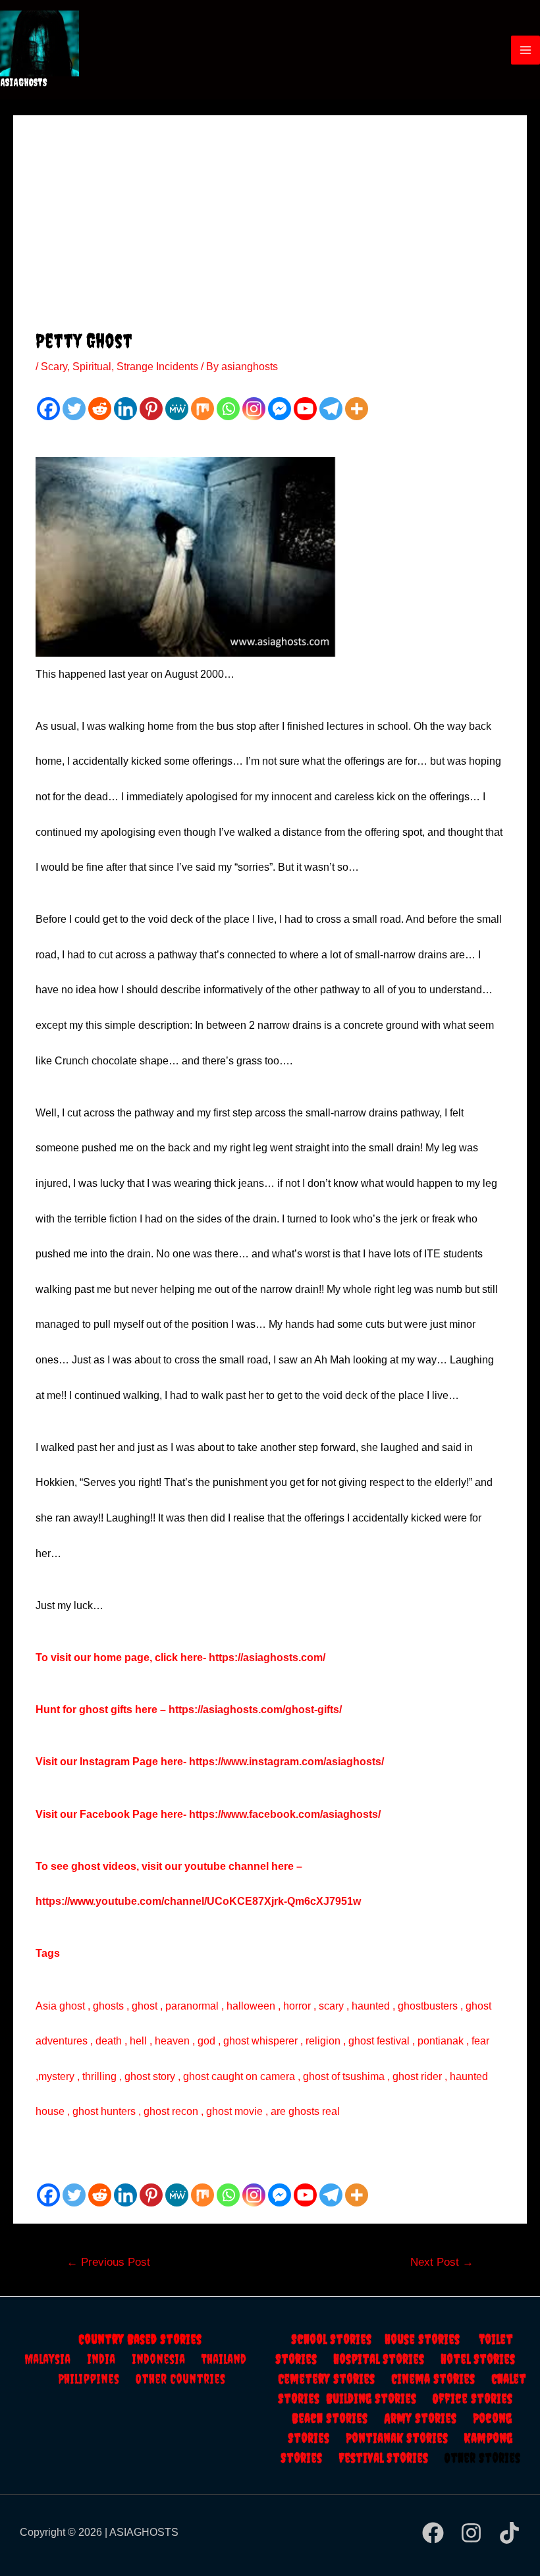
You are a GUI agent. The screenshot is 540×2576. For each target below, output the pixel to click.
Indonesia (167, 2359)
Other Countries (180, 2379)
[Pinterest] (151, 409)
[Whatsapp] (228, 409)
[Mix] (202, 409)
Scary (54, 367)
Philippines (97, 2379)
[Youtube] (305, 409)
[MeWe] (177, 409)
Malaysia (47, 2359)
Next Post (442, 2262)
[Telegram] (331, 409)
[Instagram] (254, 409)
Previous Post (108, 2262)
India (109, 2359)
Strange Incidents (157, 367)
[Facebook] (48, 409)
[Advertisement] (270, 230)
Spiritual (92, 367)
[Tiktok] (509, 2533)
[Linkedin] (125, 409)
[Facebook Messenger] (280, 409)
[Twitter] (74, 409)
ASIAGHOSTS (24, 82)
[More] (357, 409)
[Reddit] (100, 409)
